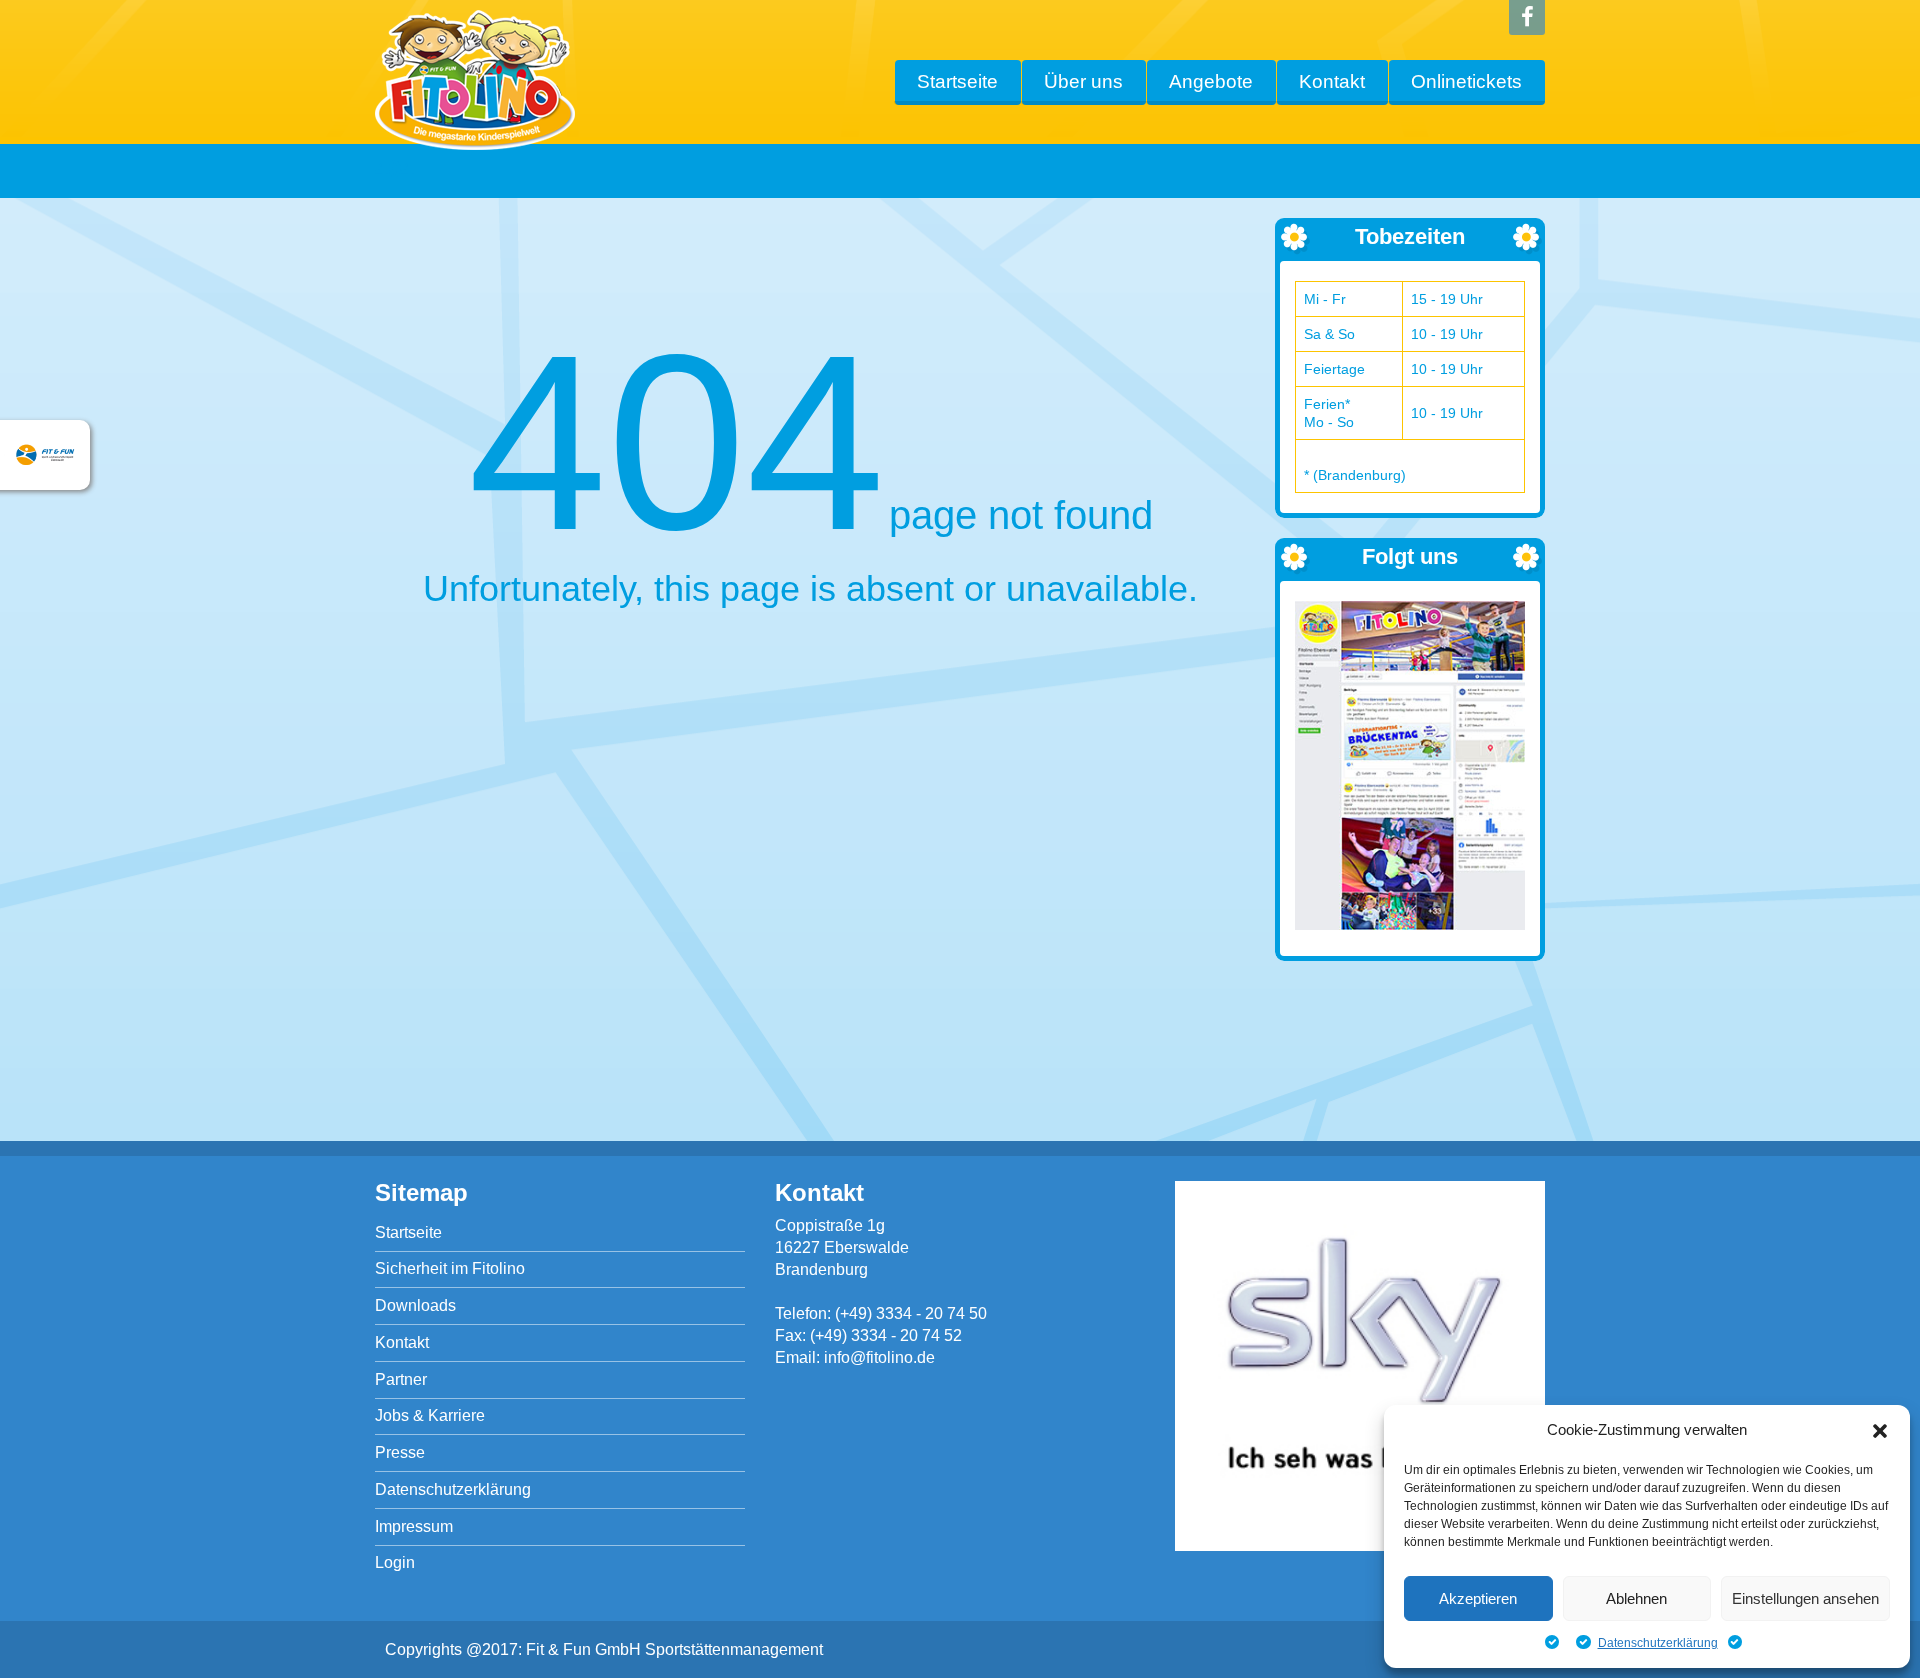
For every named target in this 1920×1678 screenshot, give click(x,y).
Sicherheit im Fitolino (450, 1268)
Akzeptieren (1478, 1598)
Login (395, 1562)
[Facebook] (1527, 17)
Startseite (957, 81)
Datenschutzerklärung (1658, 1643)
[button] (1880, 1431)
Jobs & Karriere (430, 1415)
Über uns (1083, 81)
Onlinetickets (1466, 81)
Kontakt (1332, 81)
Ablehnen (1636, 1598)
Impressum (414, 1526)
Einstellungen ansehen (1805, 1598)
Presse (400, 1452)
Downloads (415, 1305)
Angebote (1211, 81)
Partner (401, 1379)
